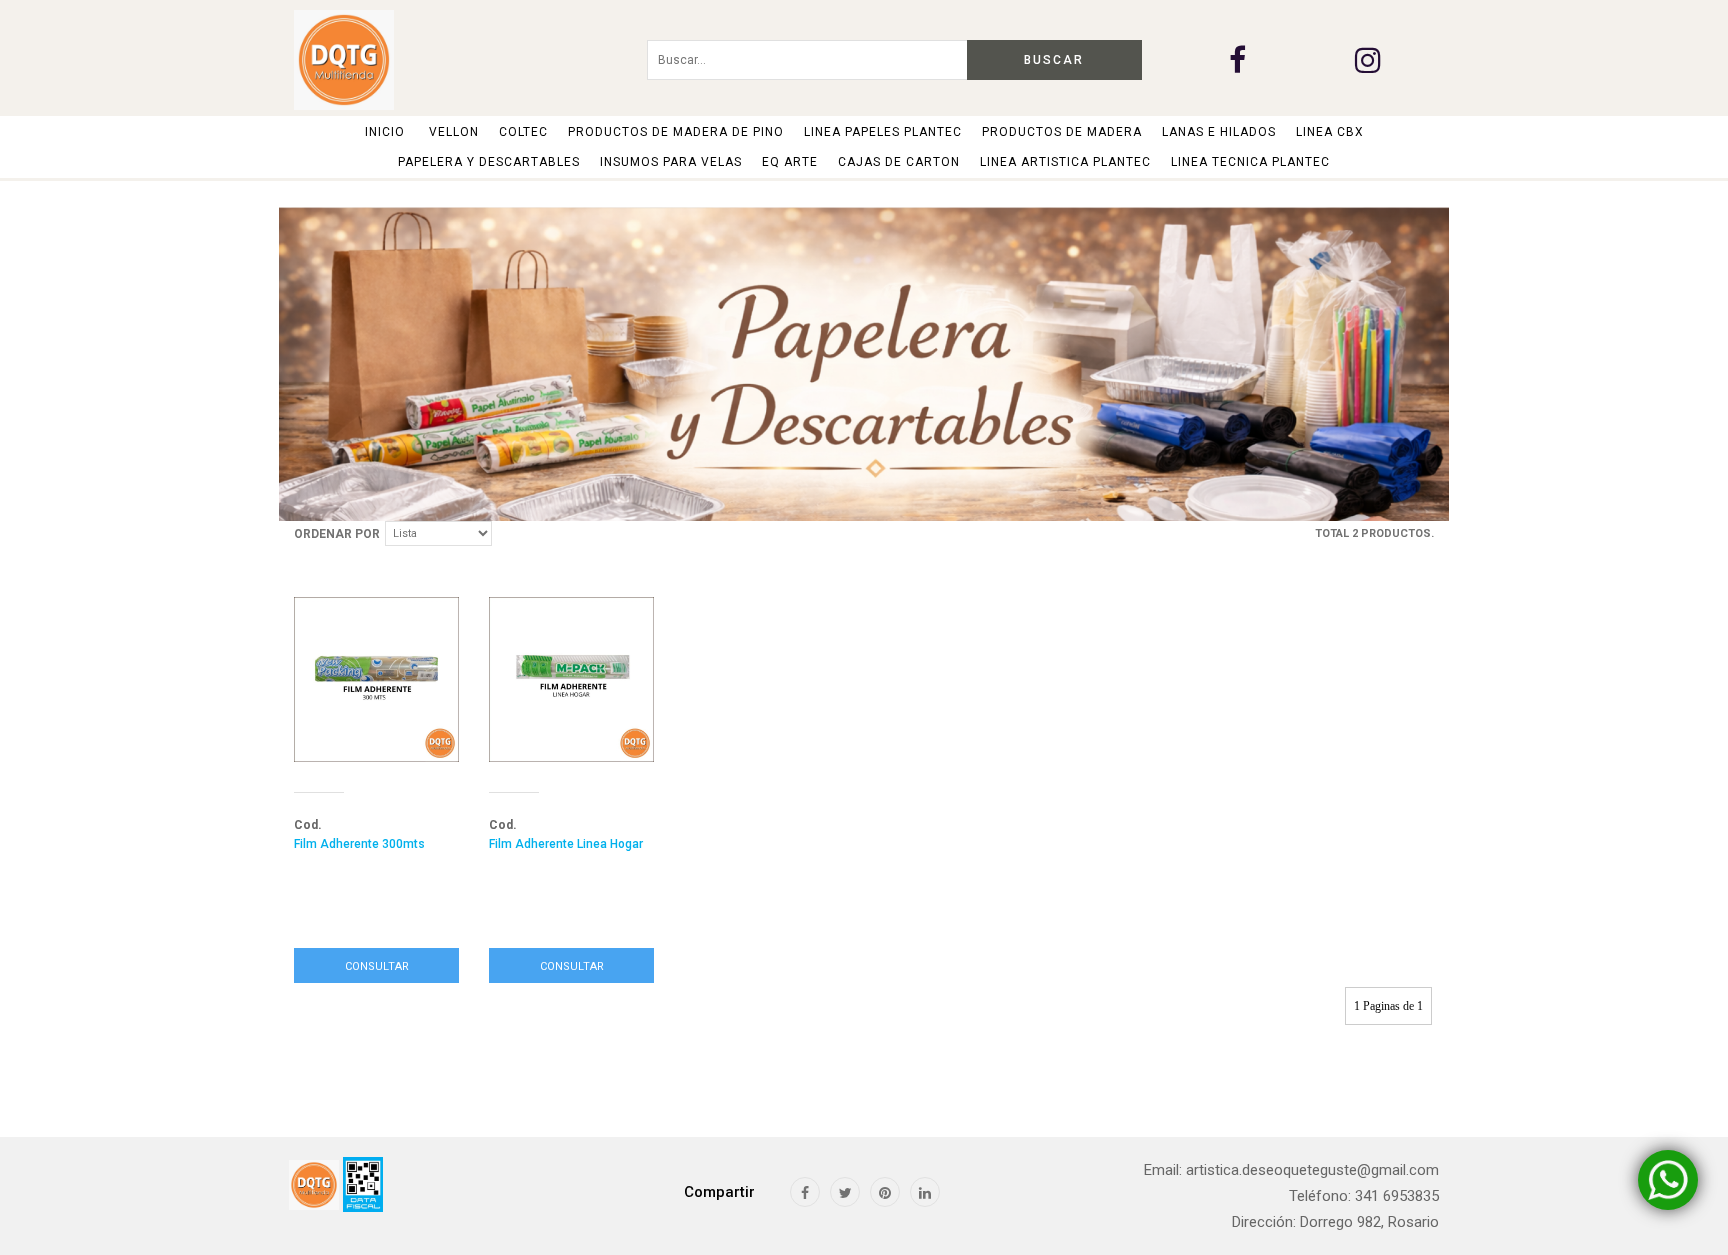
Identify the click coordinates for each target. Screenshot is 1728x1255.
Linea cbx (1330, 132)
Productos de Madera (1062, 132)
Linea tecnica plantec (1250, 162)
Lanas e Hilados (1219, 132)
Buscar (1054, 60)
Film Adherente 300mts (359, 844)
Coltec (523, 132)
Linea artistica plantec (1065, 162)
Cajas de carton (899, 162)
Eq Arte (790, 162)
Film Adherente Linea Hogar (566, 844)
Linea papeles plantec (883, 132)
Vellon (454, 132)
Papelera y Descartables (489, 162)
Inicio (385, 132)
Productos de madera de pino (676, 132)
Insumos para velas (671, 162)
